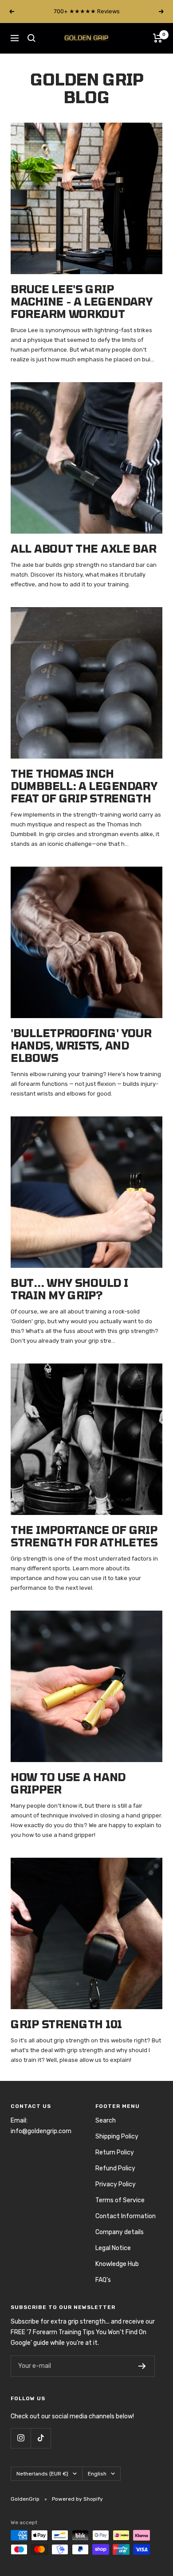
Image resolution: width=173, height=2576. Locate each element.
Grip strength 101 (66, 2024)
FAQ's (103, 2280)
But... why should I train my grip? (69, 1289)
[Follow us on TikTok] (41, 2438)
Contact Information (126, 2216)
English (97, 2474)
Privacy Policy (116, 2184)
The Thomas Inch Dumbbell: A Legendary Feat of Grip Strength (84, 786)
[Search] (31, 38)
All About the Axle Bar (83, 548)
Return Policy (115, 2152)
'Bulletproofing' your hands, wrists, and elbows (81, 1045)
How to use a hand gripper (68, 1783)
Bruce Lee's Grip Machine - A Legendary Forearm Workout (82, 301)
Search (106, 2121)
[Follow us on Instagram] (21, 2438)
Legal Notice (113, 2248)
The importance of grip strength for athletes (84, 1536)
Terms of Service (120, 2200)
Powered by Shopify (77, 2499)
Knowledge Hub (117, 2264)
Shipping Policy (117, 2136)
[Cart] (158, 38)
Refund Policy (115, 2168)
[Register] (142, 2366)
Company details (120, 2232)
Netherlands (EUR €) (42, 2474)
